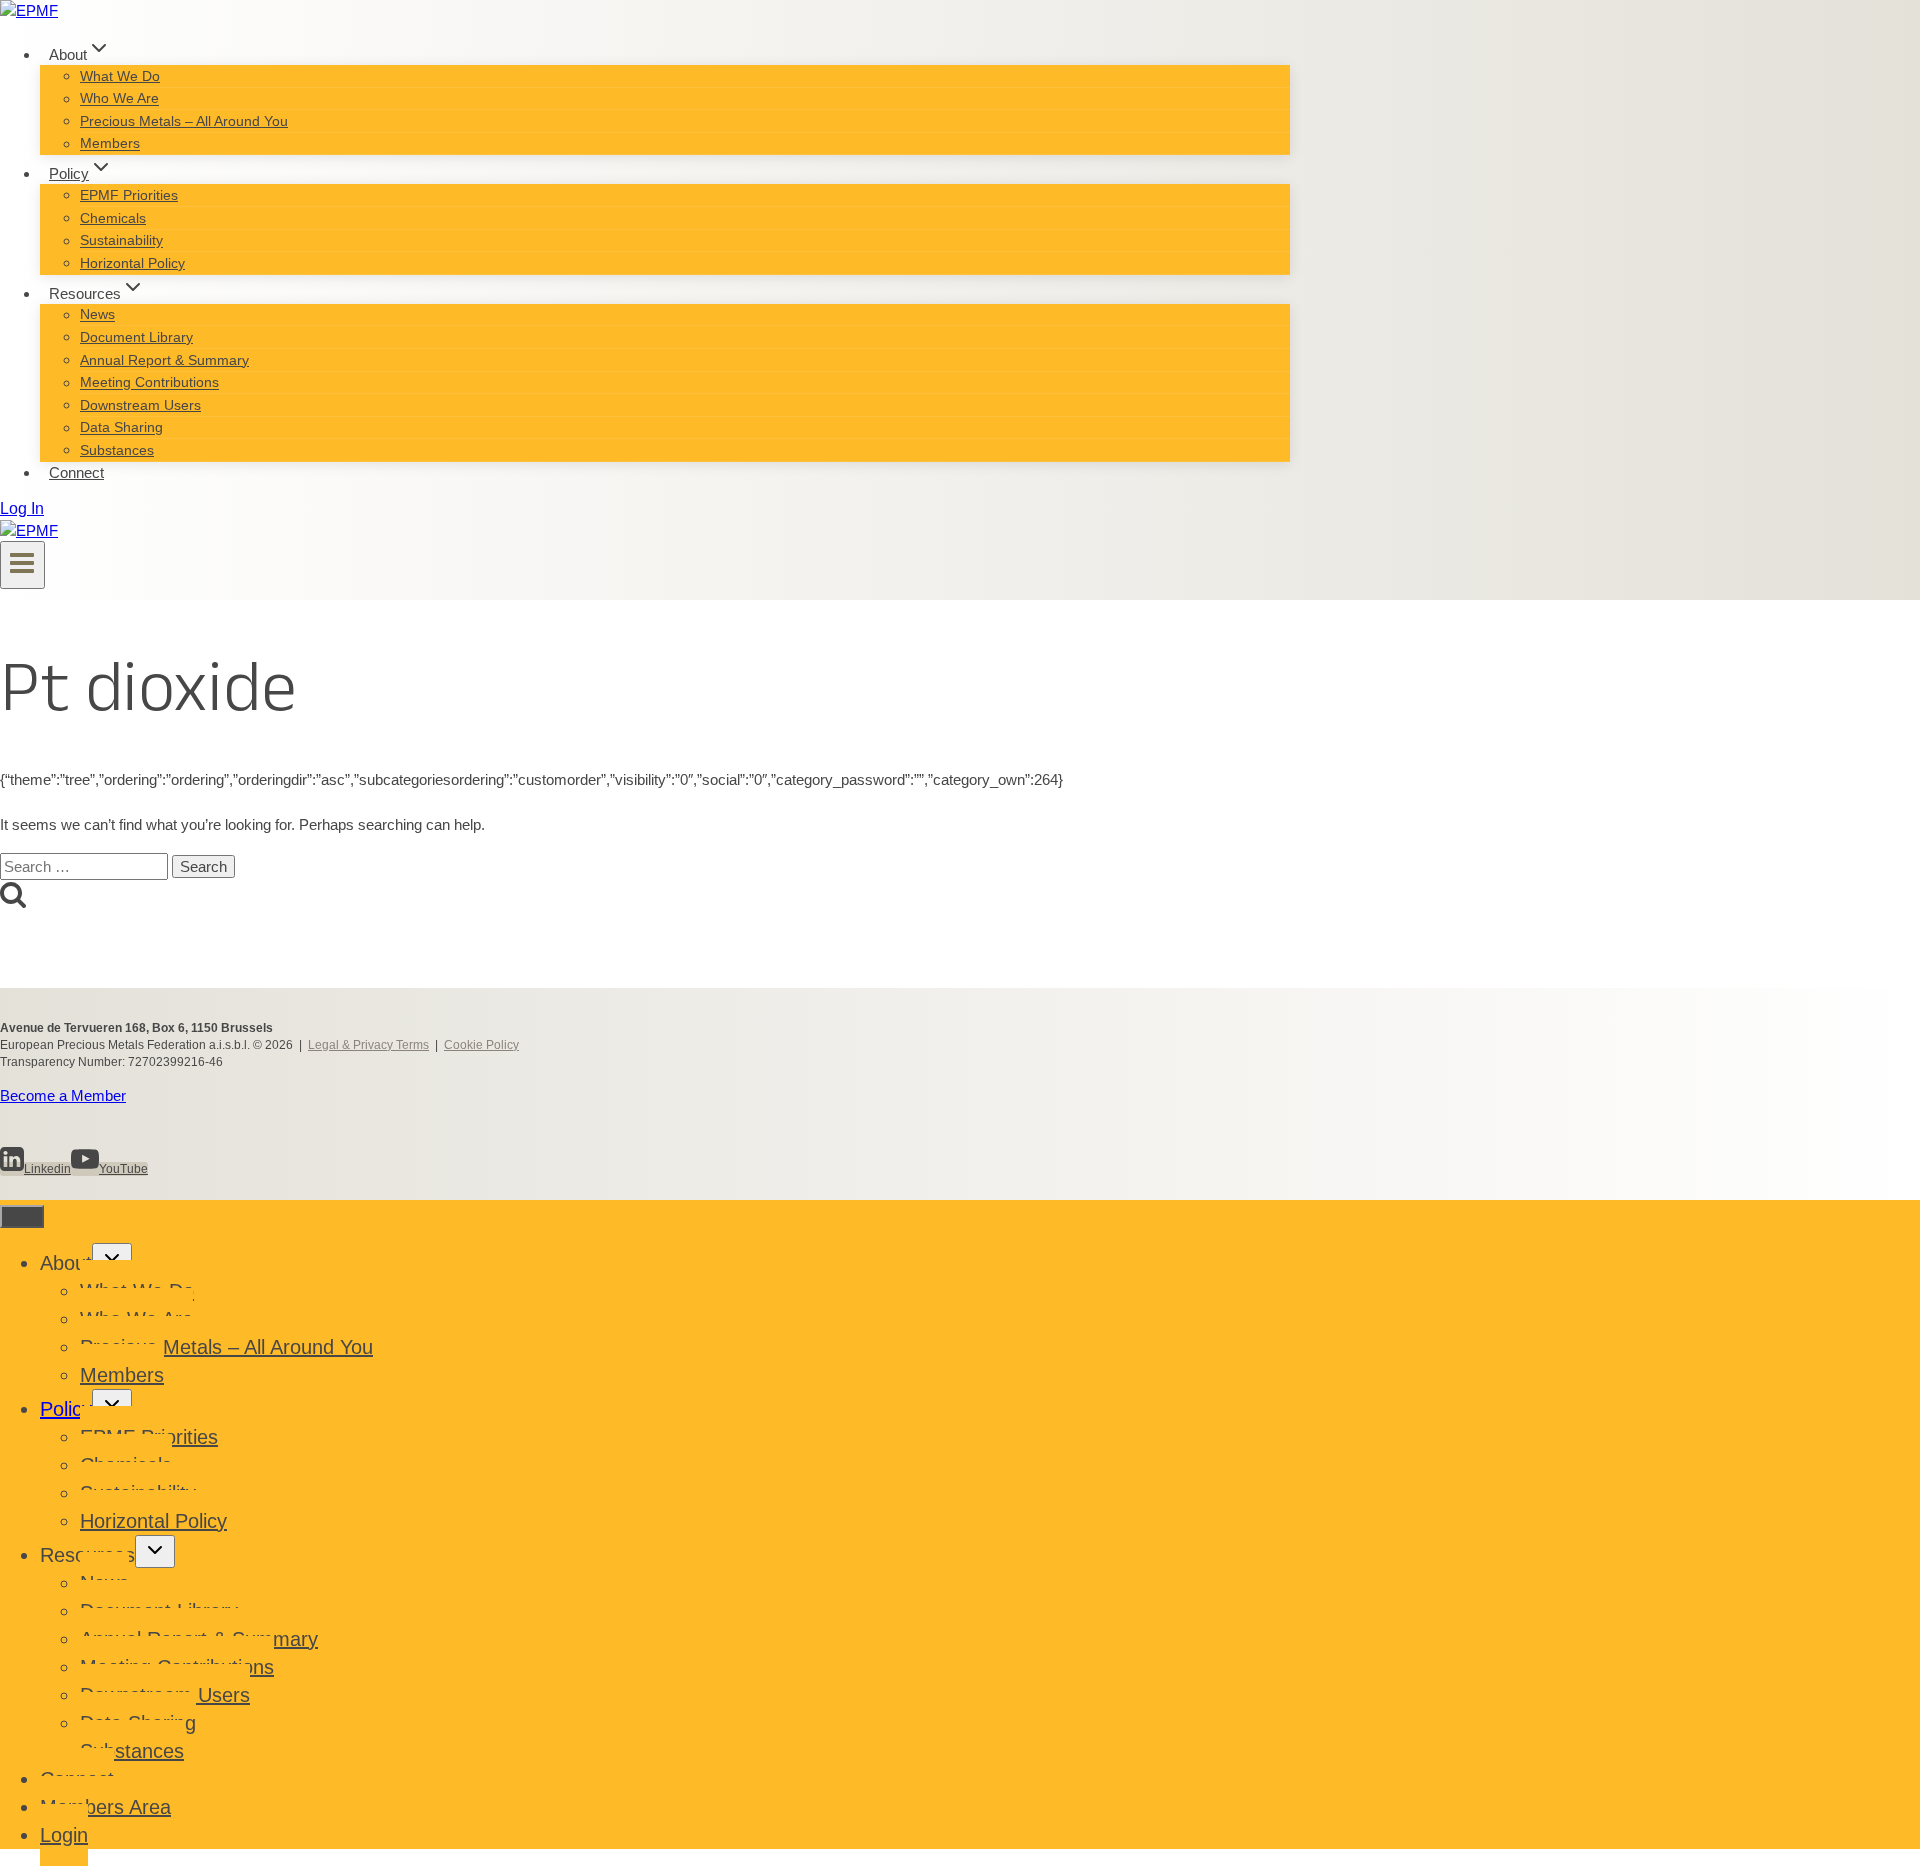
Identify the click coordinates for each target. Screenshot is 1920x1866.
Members (110, 144)
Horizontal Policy (132, 263)
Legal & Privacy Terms (368, 1045)
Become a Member (63, 1095)
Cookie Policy (481, 1045)
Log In (22, 508)
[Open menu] (22, 565)
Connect (76, 472)
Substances (117, 450)
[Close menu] (22, 1216)
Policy (66, 1409)
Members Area (105, 1807)
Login (64, 1835)
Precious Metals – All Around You (184, 121)
